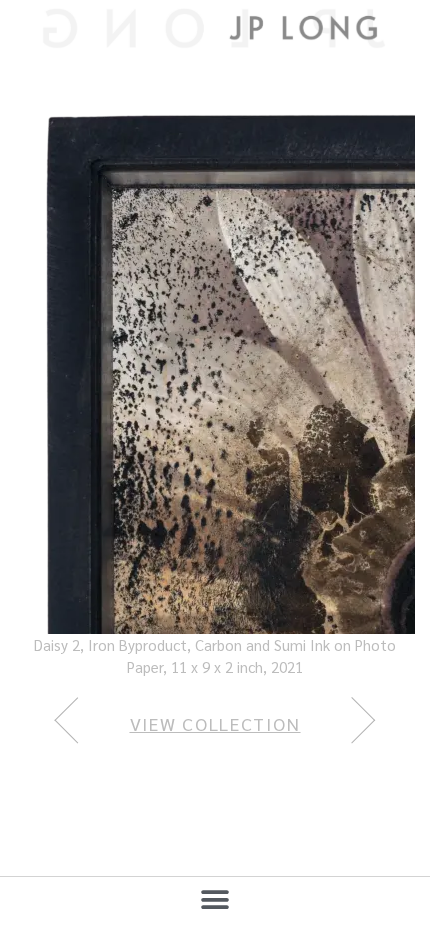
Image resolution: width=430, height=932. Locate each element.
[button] (215, 899)
